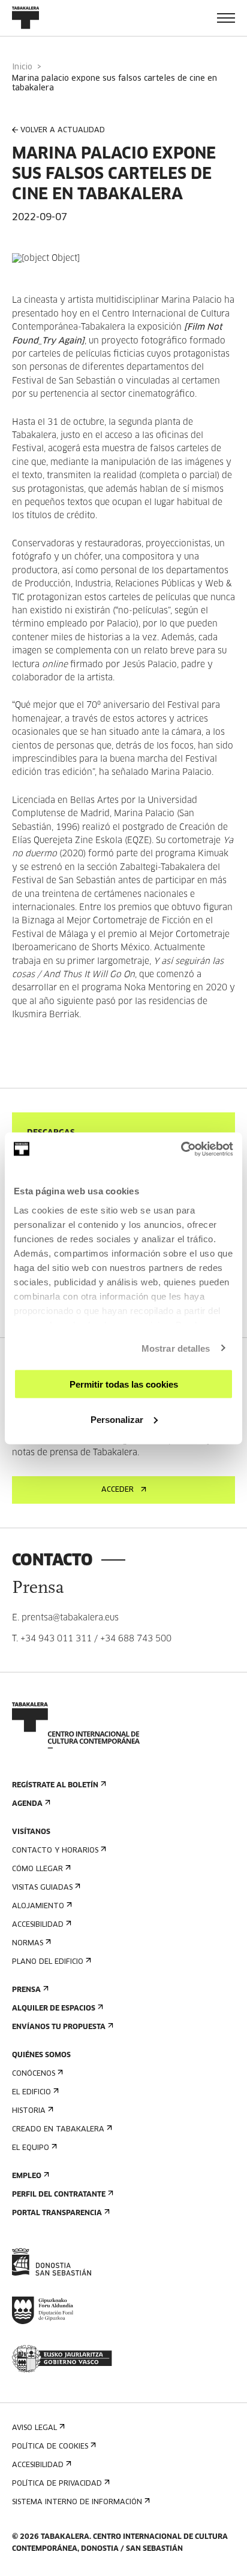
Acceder (118, 1490)
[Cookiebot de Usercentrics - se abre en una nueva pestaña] (181, 1149)
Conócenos (34, 2074)
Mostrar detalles (176, 1348)
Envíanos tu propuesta (59, 2027)
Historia (29, 2111)
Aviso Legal (34, 2428)
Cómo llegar (37, 1869)
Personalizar (117, 1419)
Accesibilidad (38, 1925)
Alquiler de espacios (54, 2009)
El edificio (31, 2093)
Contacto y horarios (55, 1851)
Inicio (22, 67)
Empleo (27, 2176)
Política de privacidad (57, 2484)
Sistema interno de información (77, 2502)
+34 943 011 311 (56, 1639)
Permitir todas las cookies (124, 1384)
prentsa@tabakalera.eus (70, 1618)
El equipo (31, 2148)
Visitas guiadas (42, 1888)
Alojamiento (38, 1906)
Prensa (26, 1990)
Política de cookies (50, 2447)
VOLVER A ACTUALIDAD (63, 130)
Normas (28, 1944)
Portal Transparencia (57, 2213)
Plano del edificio (48, 1962)
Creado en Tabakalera (58, 2130)
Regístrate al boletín (55, 1786)
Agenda (27, 1804)
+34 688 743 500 (136, 1639)
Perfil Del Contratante (59, 2195)
